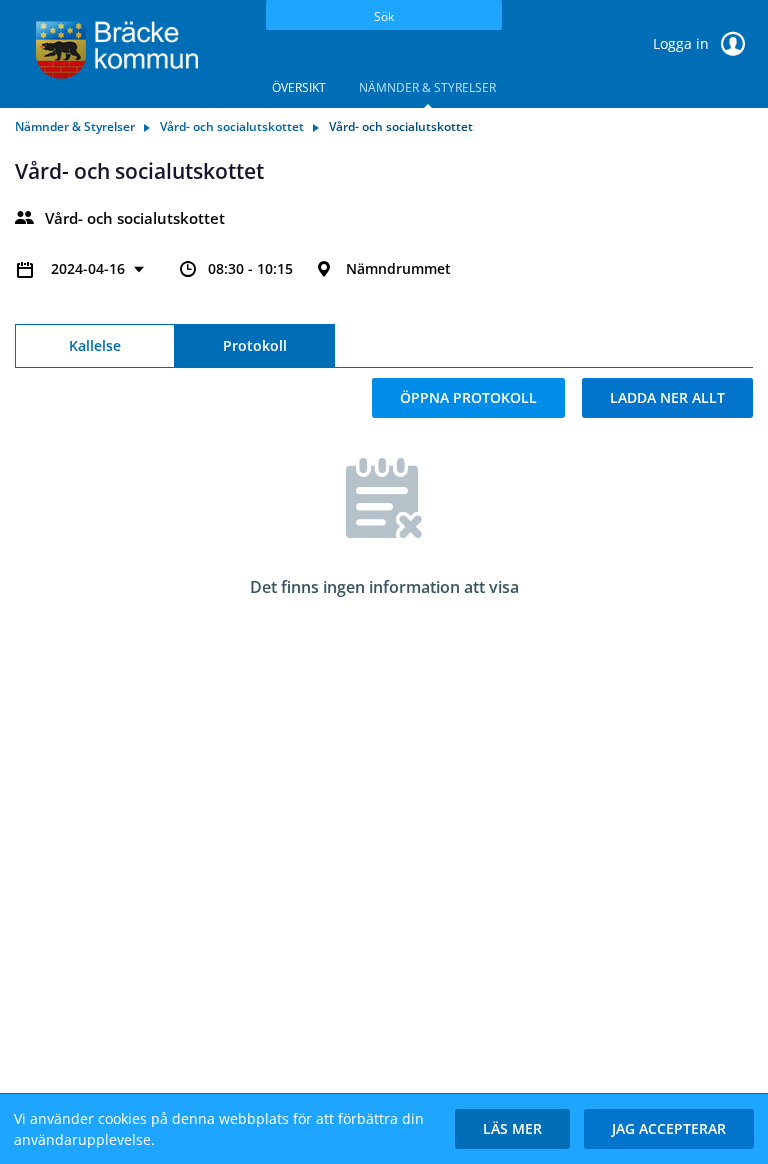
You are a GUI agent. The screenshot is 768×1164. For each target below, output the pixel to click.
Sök (384, 16)
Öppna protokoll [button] (468, 397)
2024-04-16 (90, 268)
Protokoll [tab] (255, 345)
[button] (512, 1129)
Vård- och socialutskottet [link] (232, 126)
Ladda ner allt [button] (667, 397)
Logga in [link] (683, 43)
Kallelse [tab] (95, 345)
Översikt (299, 87)
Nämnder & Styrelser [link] (75, 126)
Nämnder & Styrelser (427, 87)
